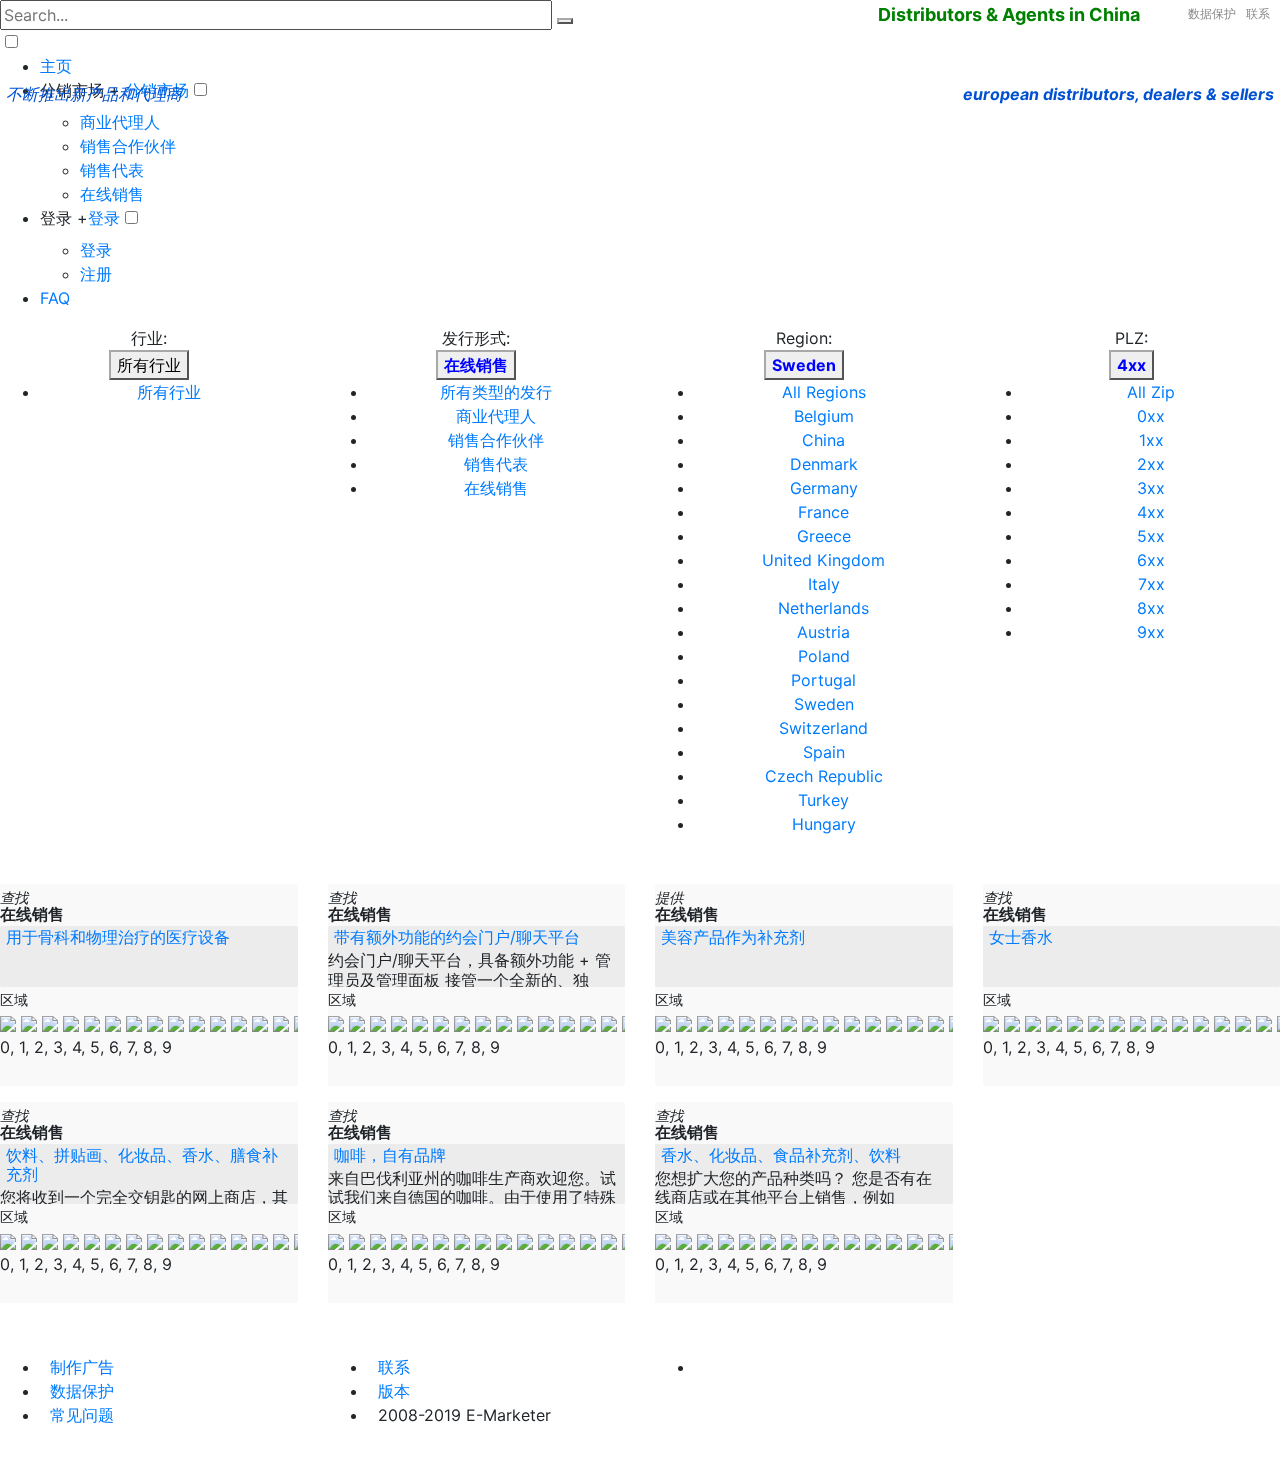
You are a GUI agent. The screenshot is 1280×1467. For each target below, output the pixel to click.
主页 (56, 66)
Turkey (823, 800)
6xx (1151, 560)
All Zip (1151, 392)
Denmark (824, 464)
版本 (394, 1391)
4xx (1151, 512)
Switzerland (823, 728)
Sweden (824, 704)
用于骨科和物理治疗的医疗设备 (118, 937)
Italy (824, 584)
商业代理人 (120, 122)
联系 (1258, 13)
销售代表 (112, 170)
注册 (96, 274)
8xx (1151, 608)
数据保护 (1212, 13)
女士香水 (1021, 937)
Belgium (824, 416)
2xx (1151, 464)
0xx (1151, 416)
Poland (824, 656)
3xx (1151, 488)
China (823, 440)
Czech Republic (824, 776)
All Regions (824, 392)
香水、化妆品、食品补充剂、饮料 (781, 1155)
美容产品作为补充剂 (733, 937)
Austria (823, 632)
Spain (824, 752)
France (823, 512)
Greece (824, 536)
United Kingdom (823, 560)
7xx (1151, 584)
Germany (824, 488)
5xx (1151, 536)
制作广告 (82, 1367)
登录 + (64, 218)
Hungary (824, 824)
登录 (104, 218)
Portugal (823, 680)
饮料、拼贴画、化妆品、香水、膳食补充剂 (142, 1164)
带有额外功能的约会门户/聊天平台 (457, 937)
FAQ (55, 298)
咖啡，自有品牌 (390, 1155)
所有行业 (149, 365)
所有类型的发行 (496, 392)
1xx (1151, 440)
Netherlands (823, 608)
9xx (1151, 632)
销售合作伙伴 (128, 146)
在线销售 (112, 194)
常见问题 (82, 1415)
